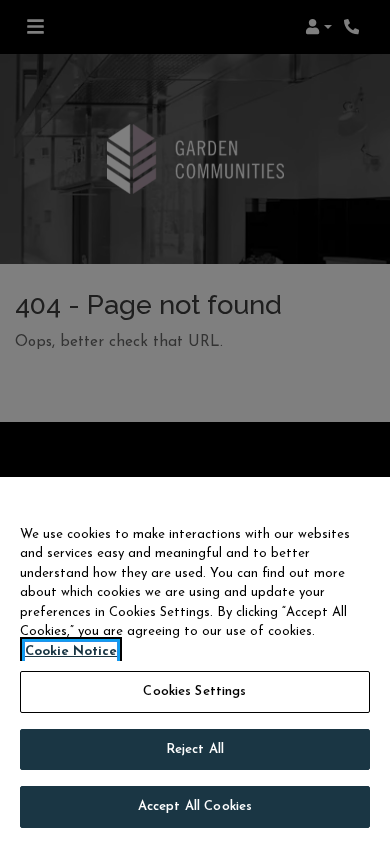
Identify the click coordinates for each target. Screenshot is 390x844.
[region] (195, 660)
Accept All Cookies (195, 806)
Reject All (195, 749)
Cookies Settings (194, 691)
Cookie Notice (71, 651)
